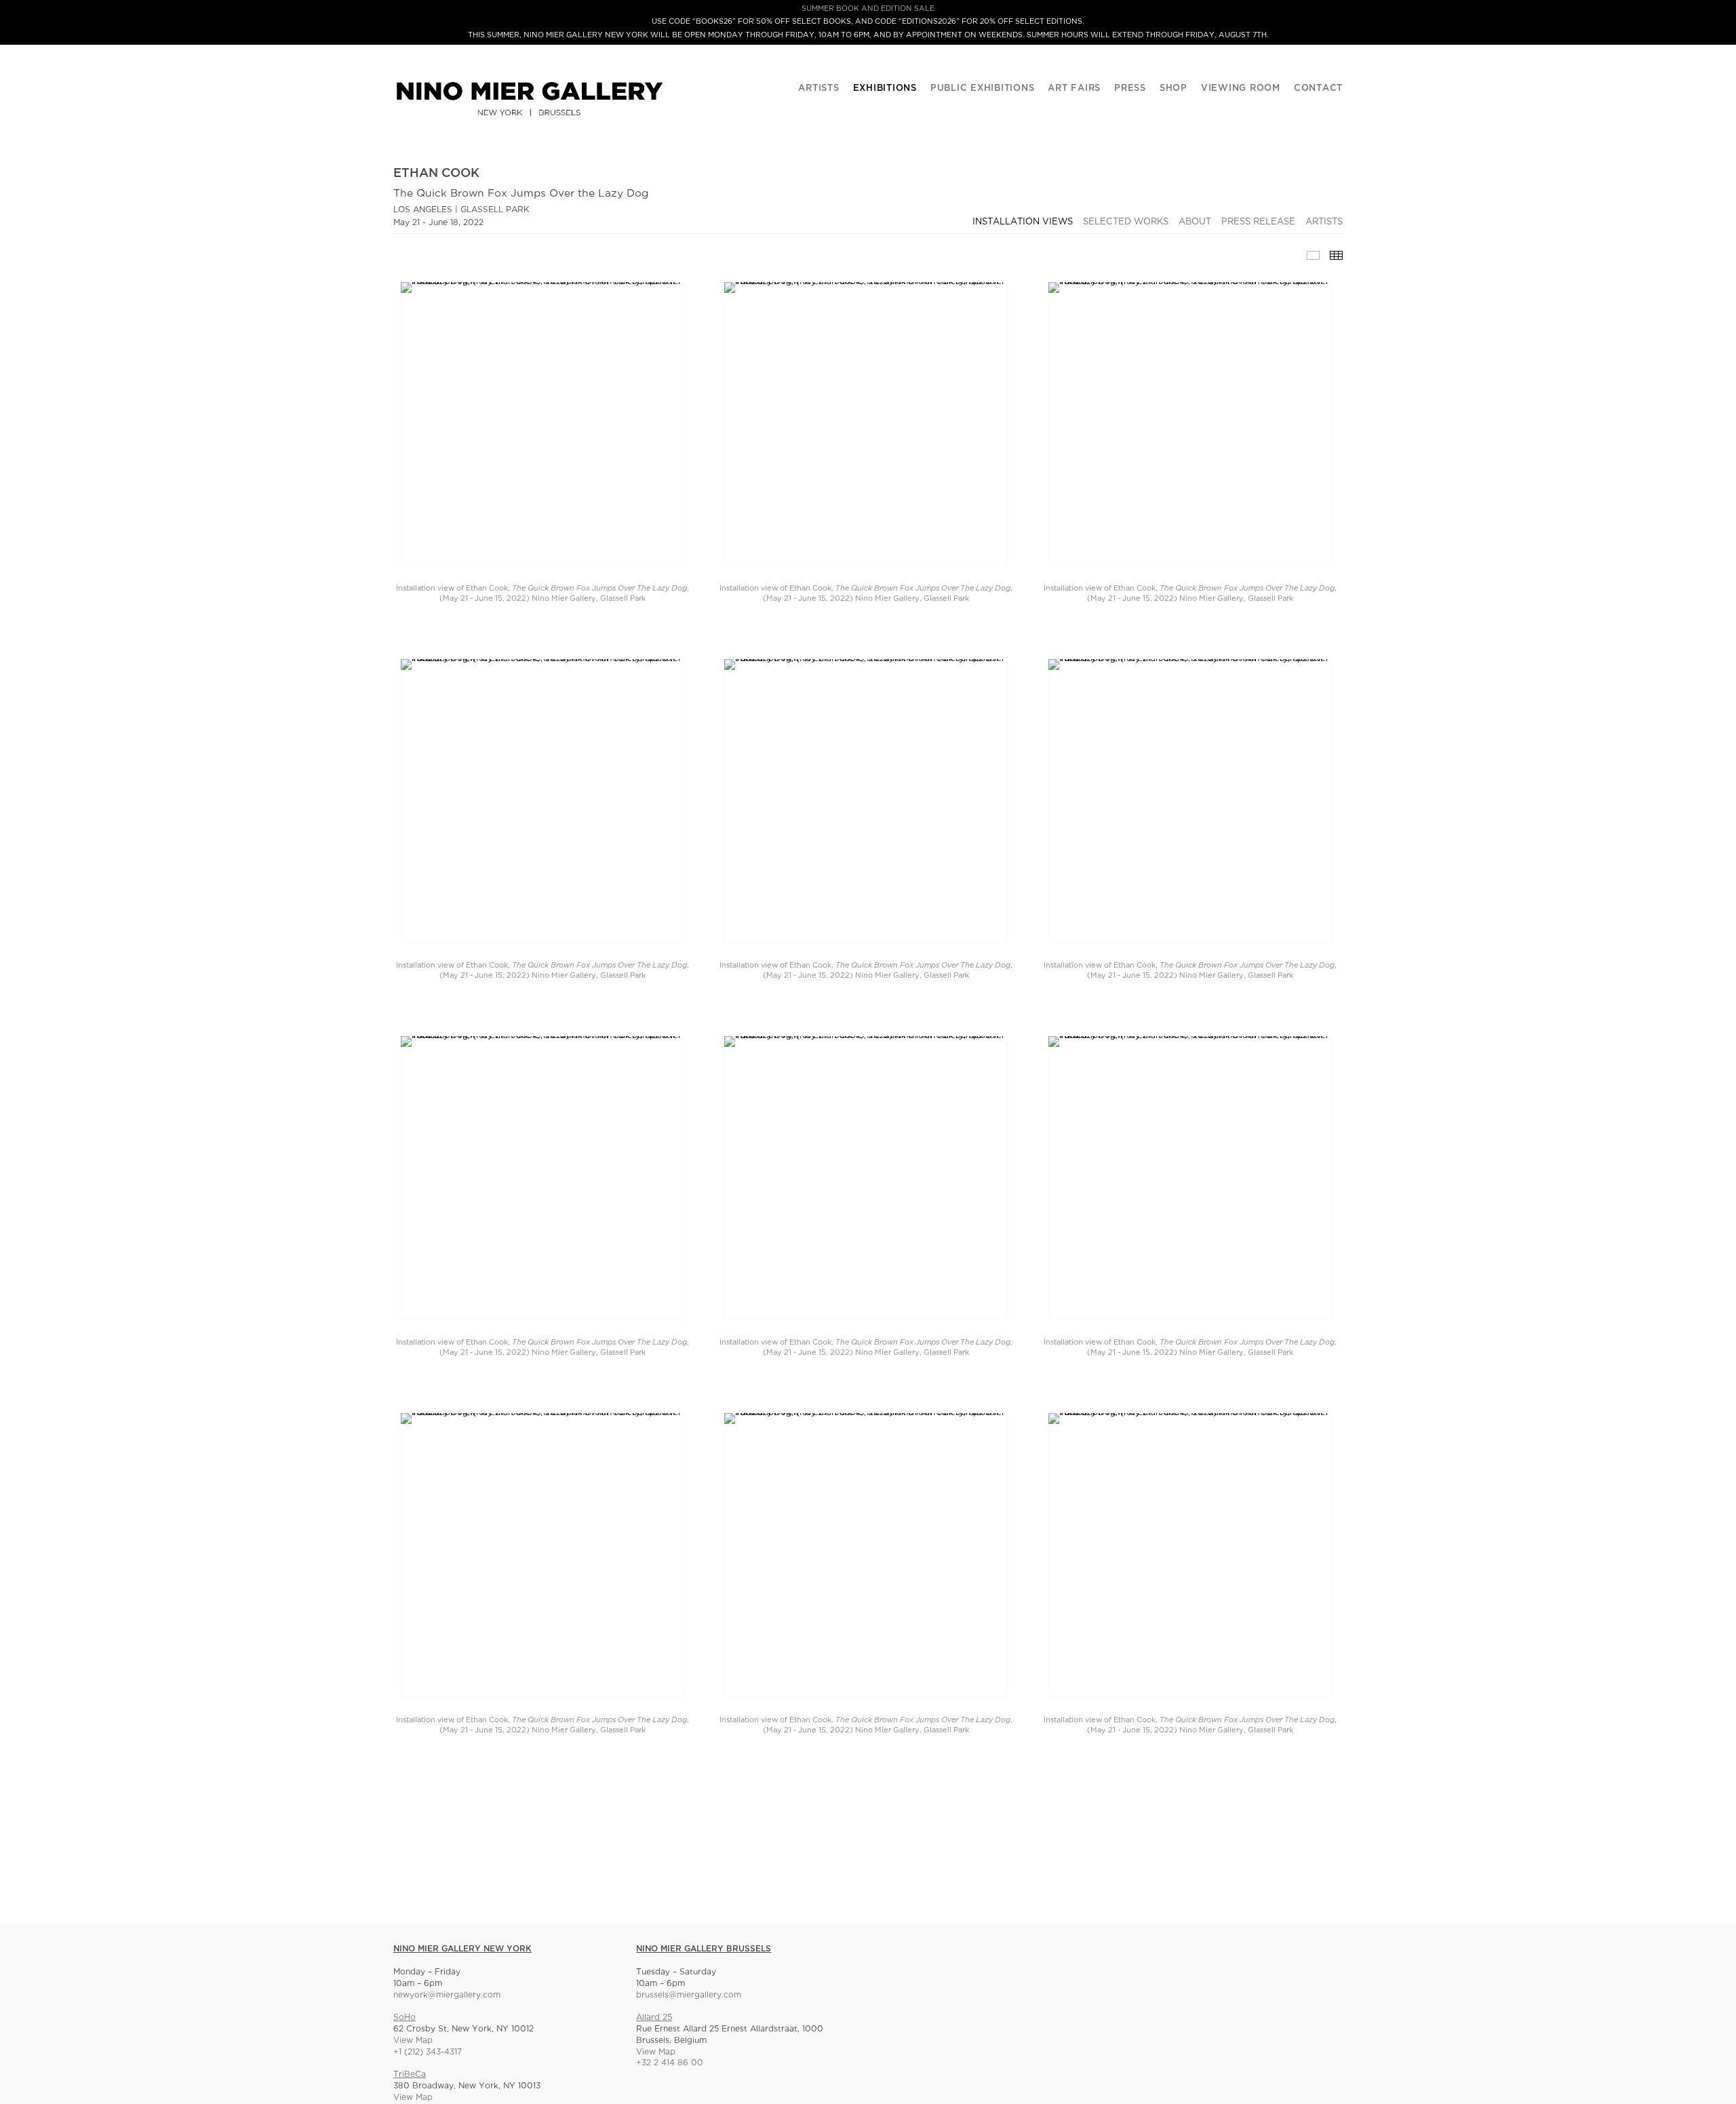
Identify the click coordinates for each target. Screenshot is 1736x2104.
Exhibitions (885, 88)
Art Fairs (1074, 88)
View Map (413, 2041)
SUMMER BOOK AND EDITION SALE (868, 9)
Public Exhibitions (983, 88)
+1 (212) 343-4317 (428, 2052)
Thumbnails (1336, 255)
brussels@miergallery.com (689, 1995)
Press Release (1258, 222)
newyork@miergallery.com (447, 1995)
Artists (818, 88)
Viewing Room (1241, 88)
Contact (1318, 88)
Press (1130, 88)
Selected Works (1126, 222)
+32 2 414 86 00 (670, 2063)
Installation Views (1023, 222)
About (1195, 222)
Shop (1173, 88)
